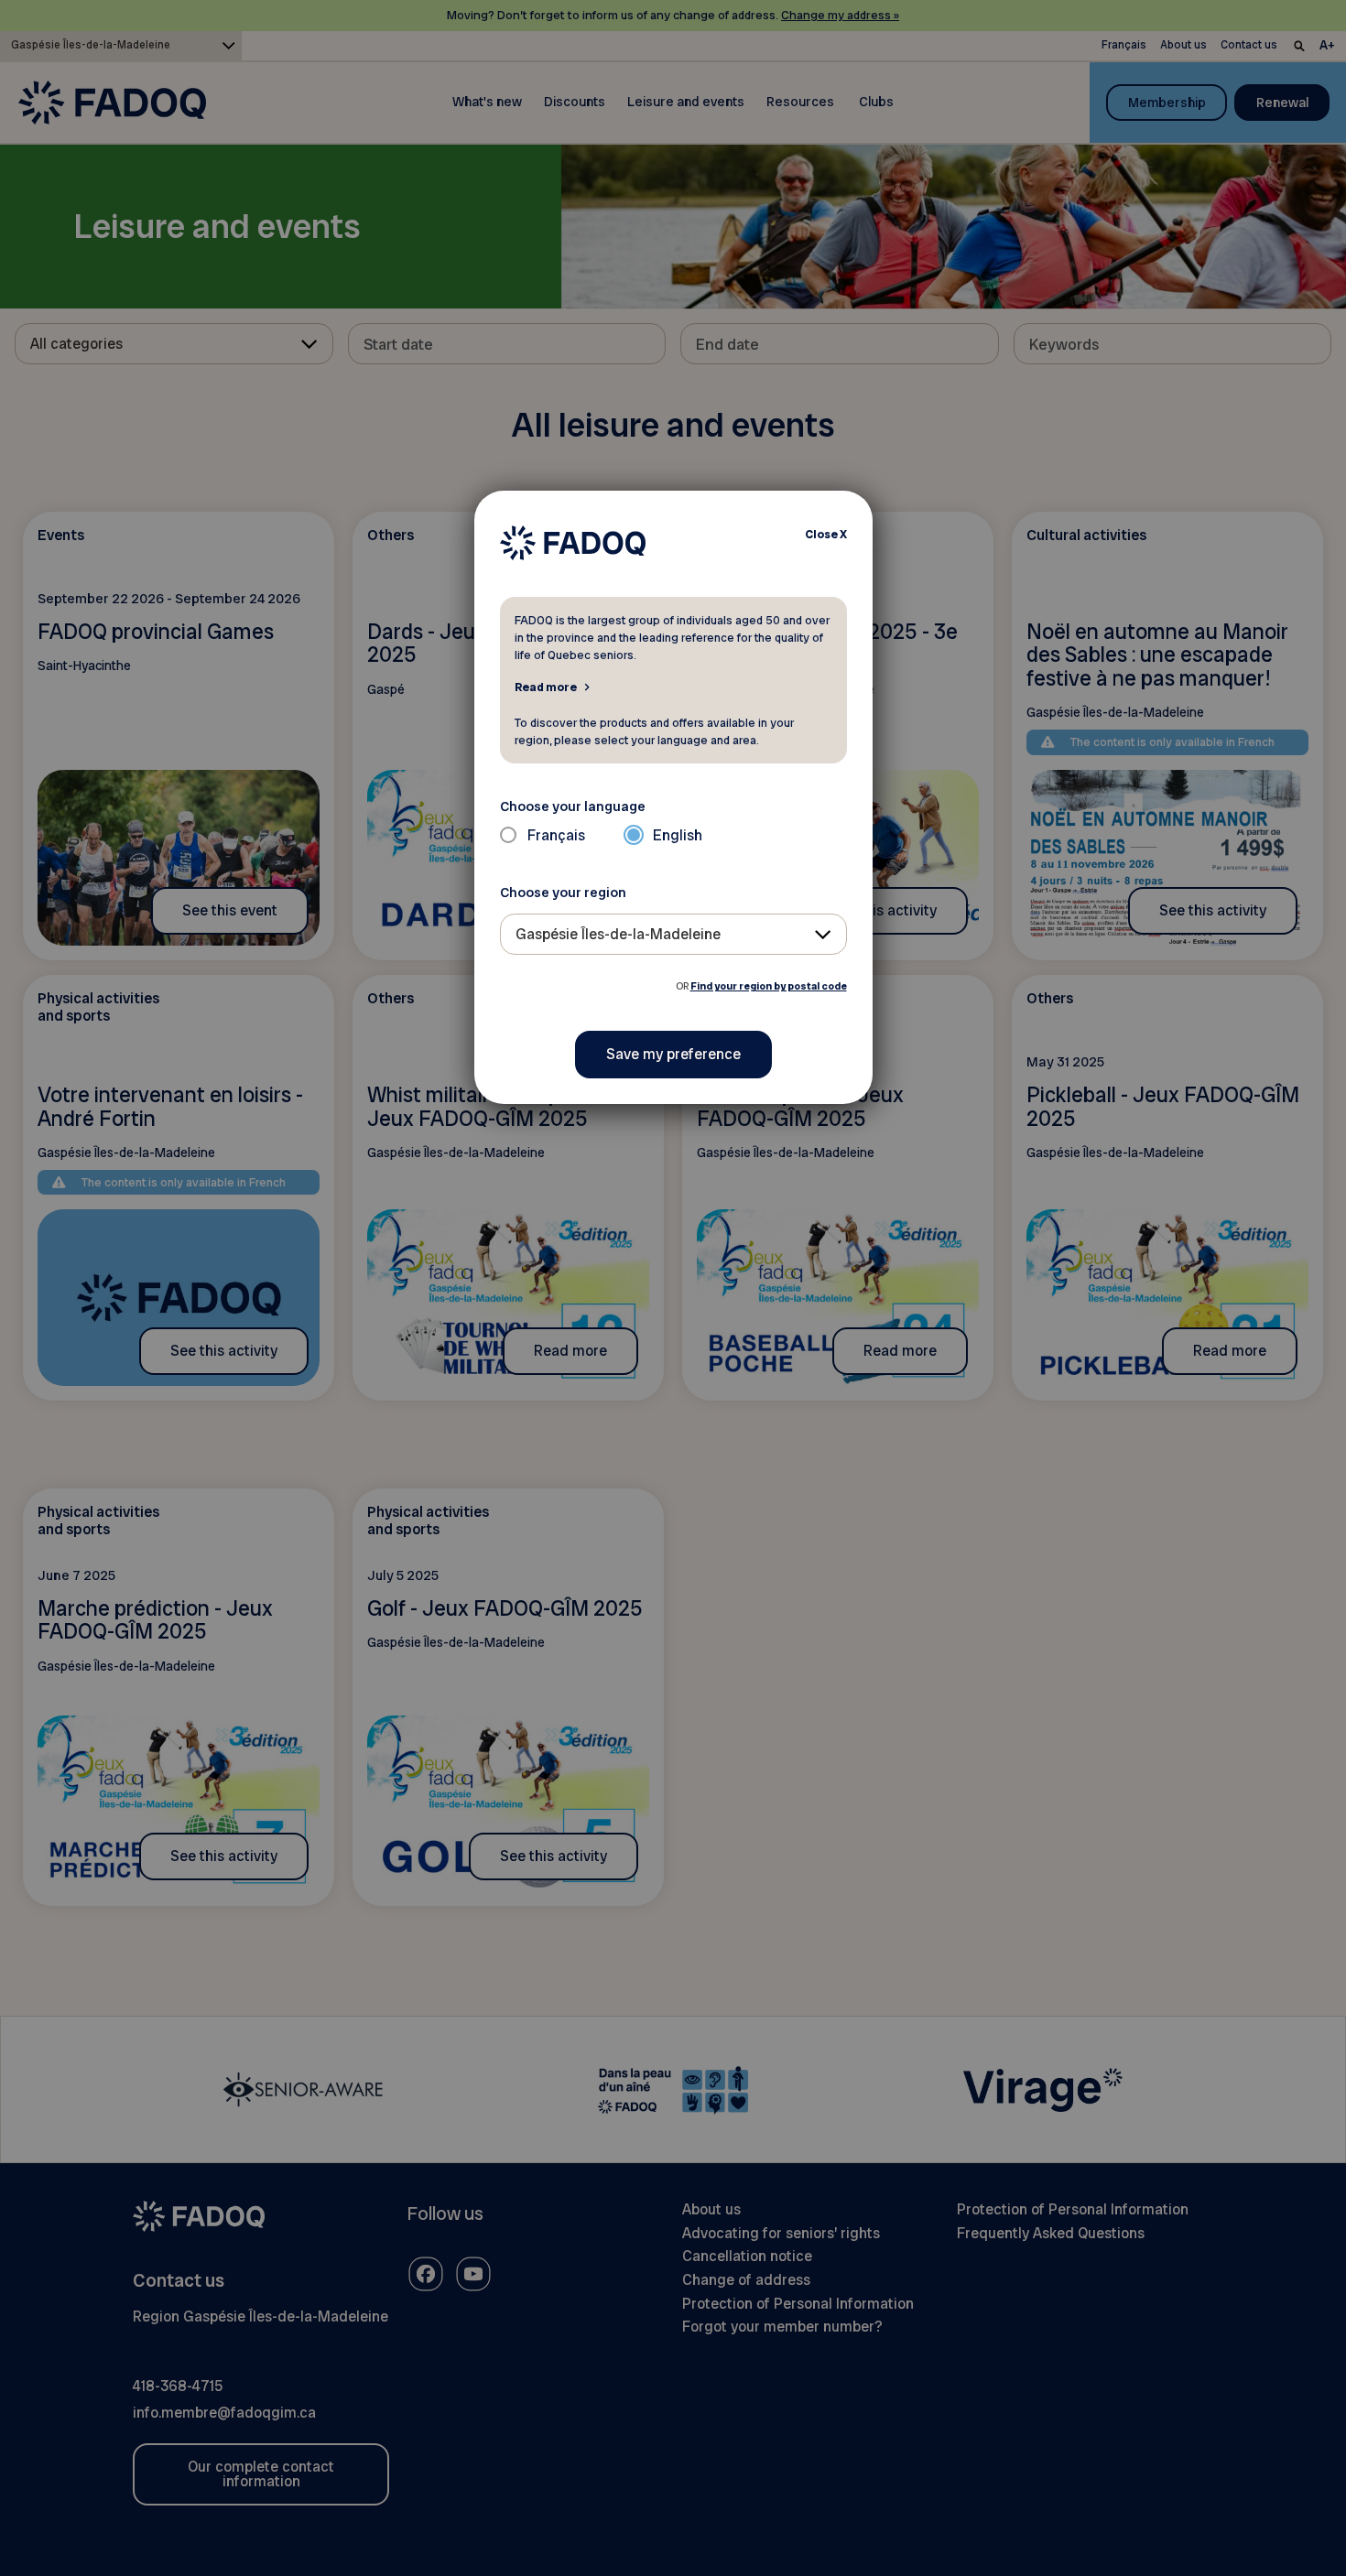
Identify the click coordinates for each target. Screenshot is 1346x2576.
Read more (546, 687)
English (678, 835)
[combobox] (673, 934)
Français (556, 835)
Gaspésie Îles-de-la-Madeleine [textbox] (618, 934)
